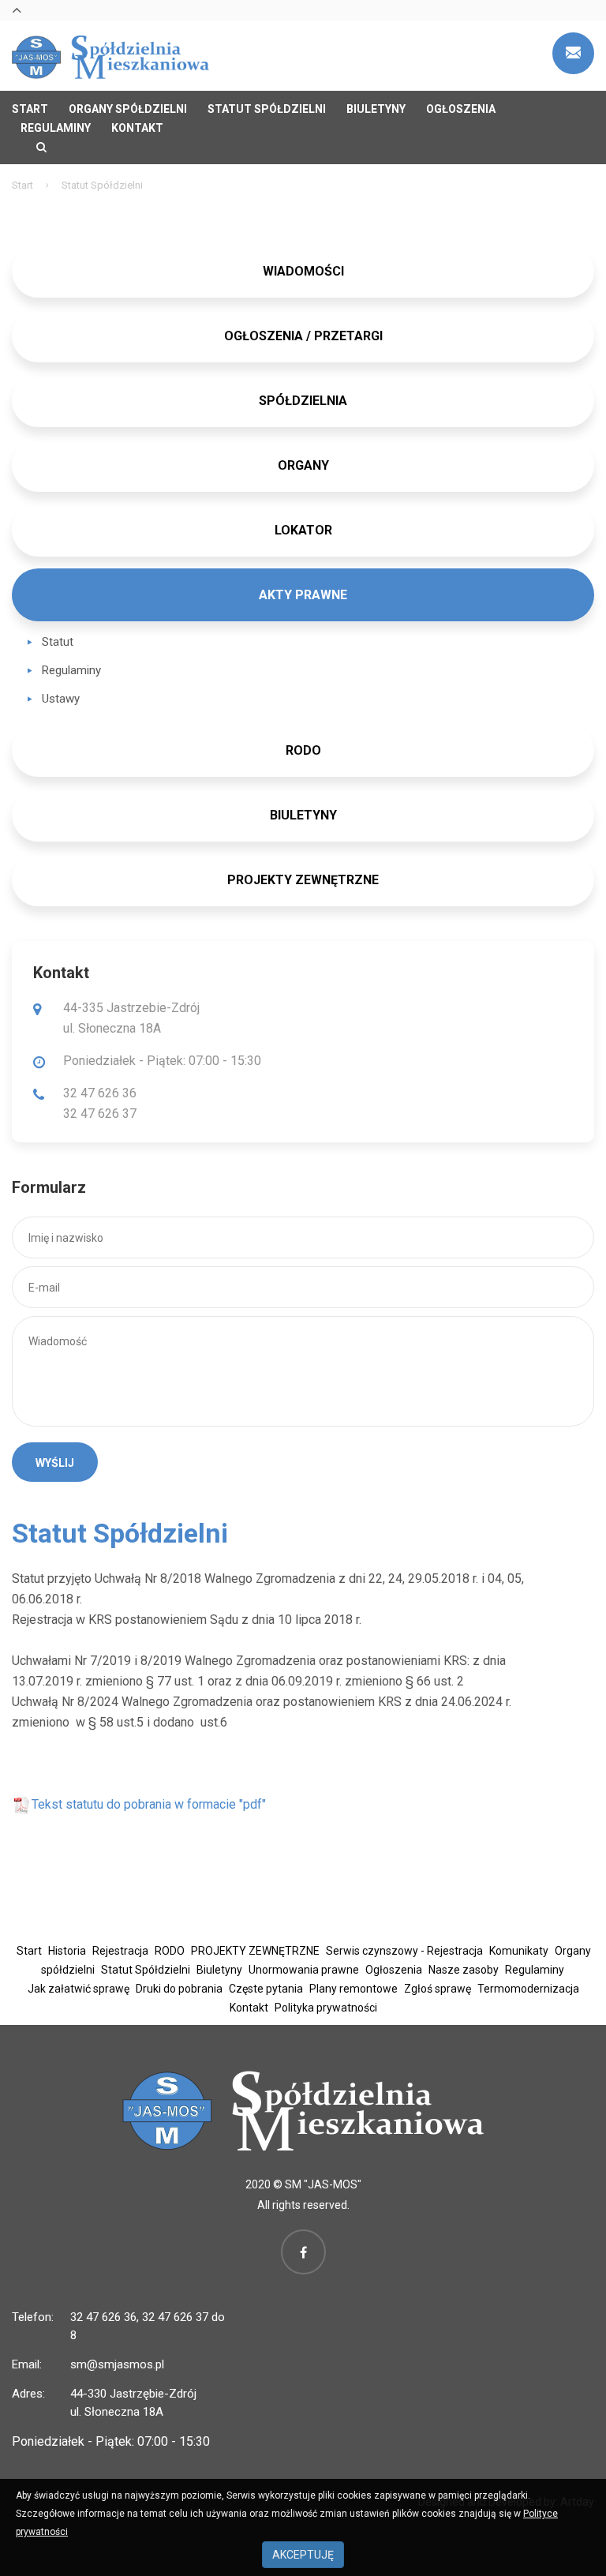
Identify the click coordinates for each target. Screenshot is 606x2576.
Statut (58, 642)
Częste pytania (266, 1989)
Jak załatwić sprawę (79, 1989)
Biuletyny (376, 109)
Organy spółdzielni (128, 109)
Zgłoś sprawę (438, 1989)
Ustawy (61, 699)
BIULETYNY (303, 815)
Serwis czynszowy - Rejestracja (404, 1951)
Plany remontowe (353, 1989)
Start (30, 109)
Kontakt (137, 128)
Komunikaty (519, 1951)
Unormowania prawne (304, 1970)
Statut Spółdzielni (267, 109)
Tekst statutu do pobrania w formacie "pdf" (149, 1804)
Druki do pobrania (179, 1989)
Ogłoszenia (461, 109)
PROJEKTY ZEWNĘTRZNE (303, 880)
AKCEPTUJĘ (303, 2555)
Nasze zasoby (464, 1970)
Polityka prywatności (326, 2008)
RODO (170, 1951)
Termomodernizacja (528, 1989)
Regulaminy (56, 128)
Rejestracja (120, 1951)
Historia (67, 1951)
